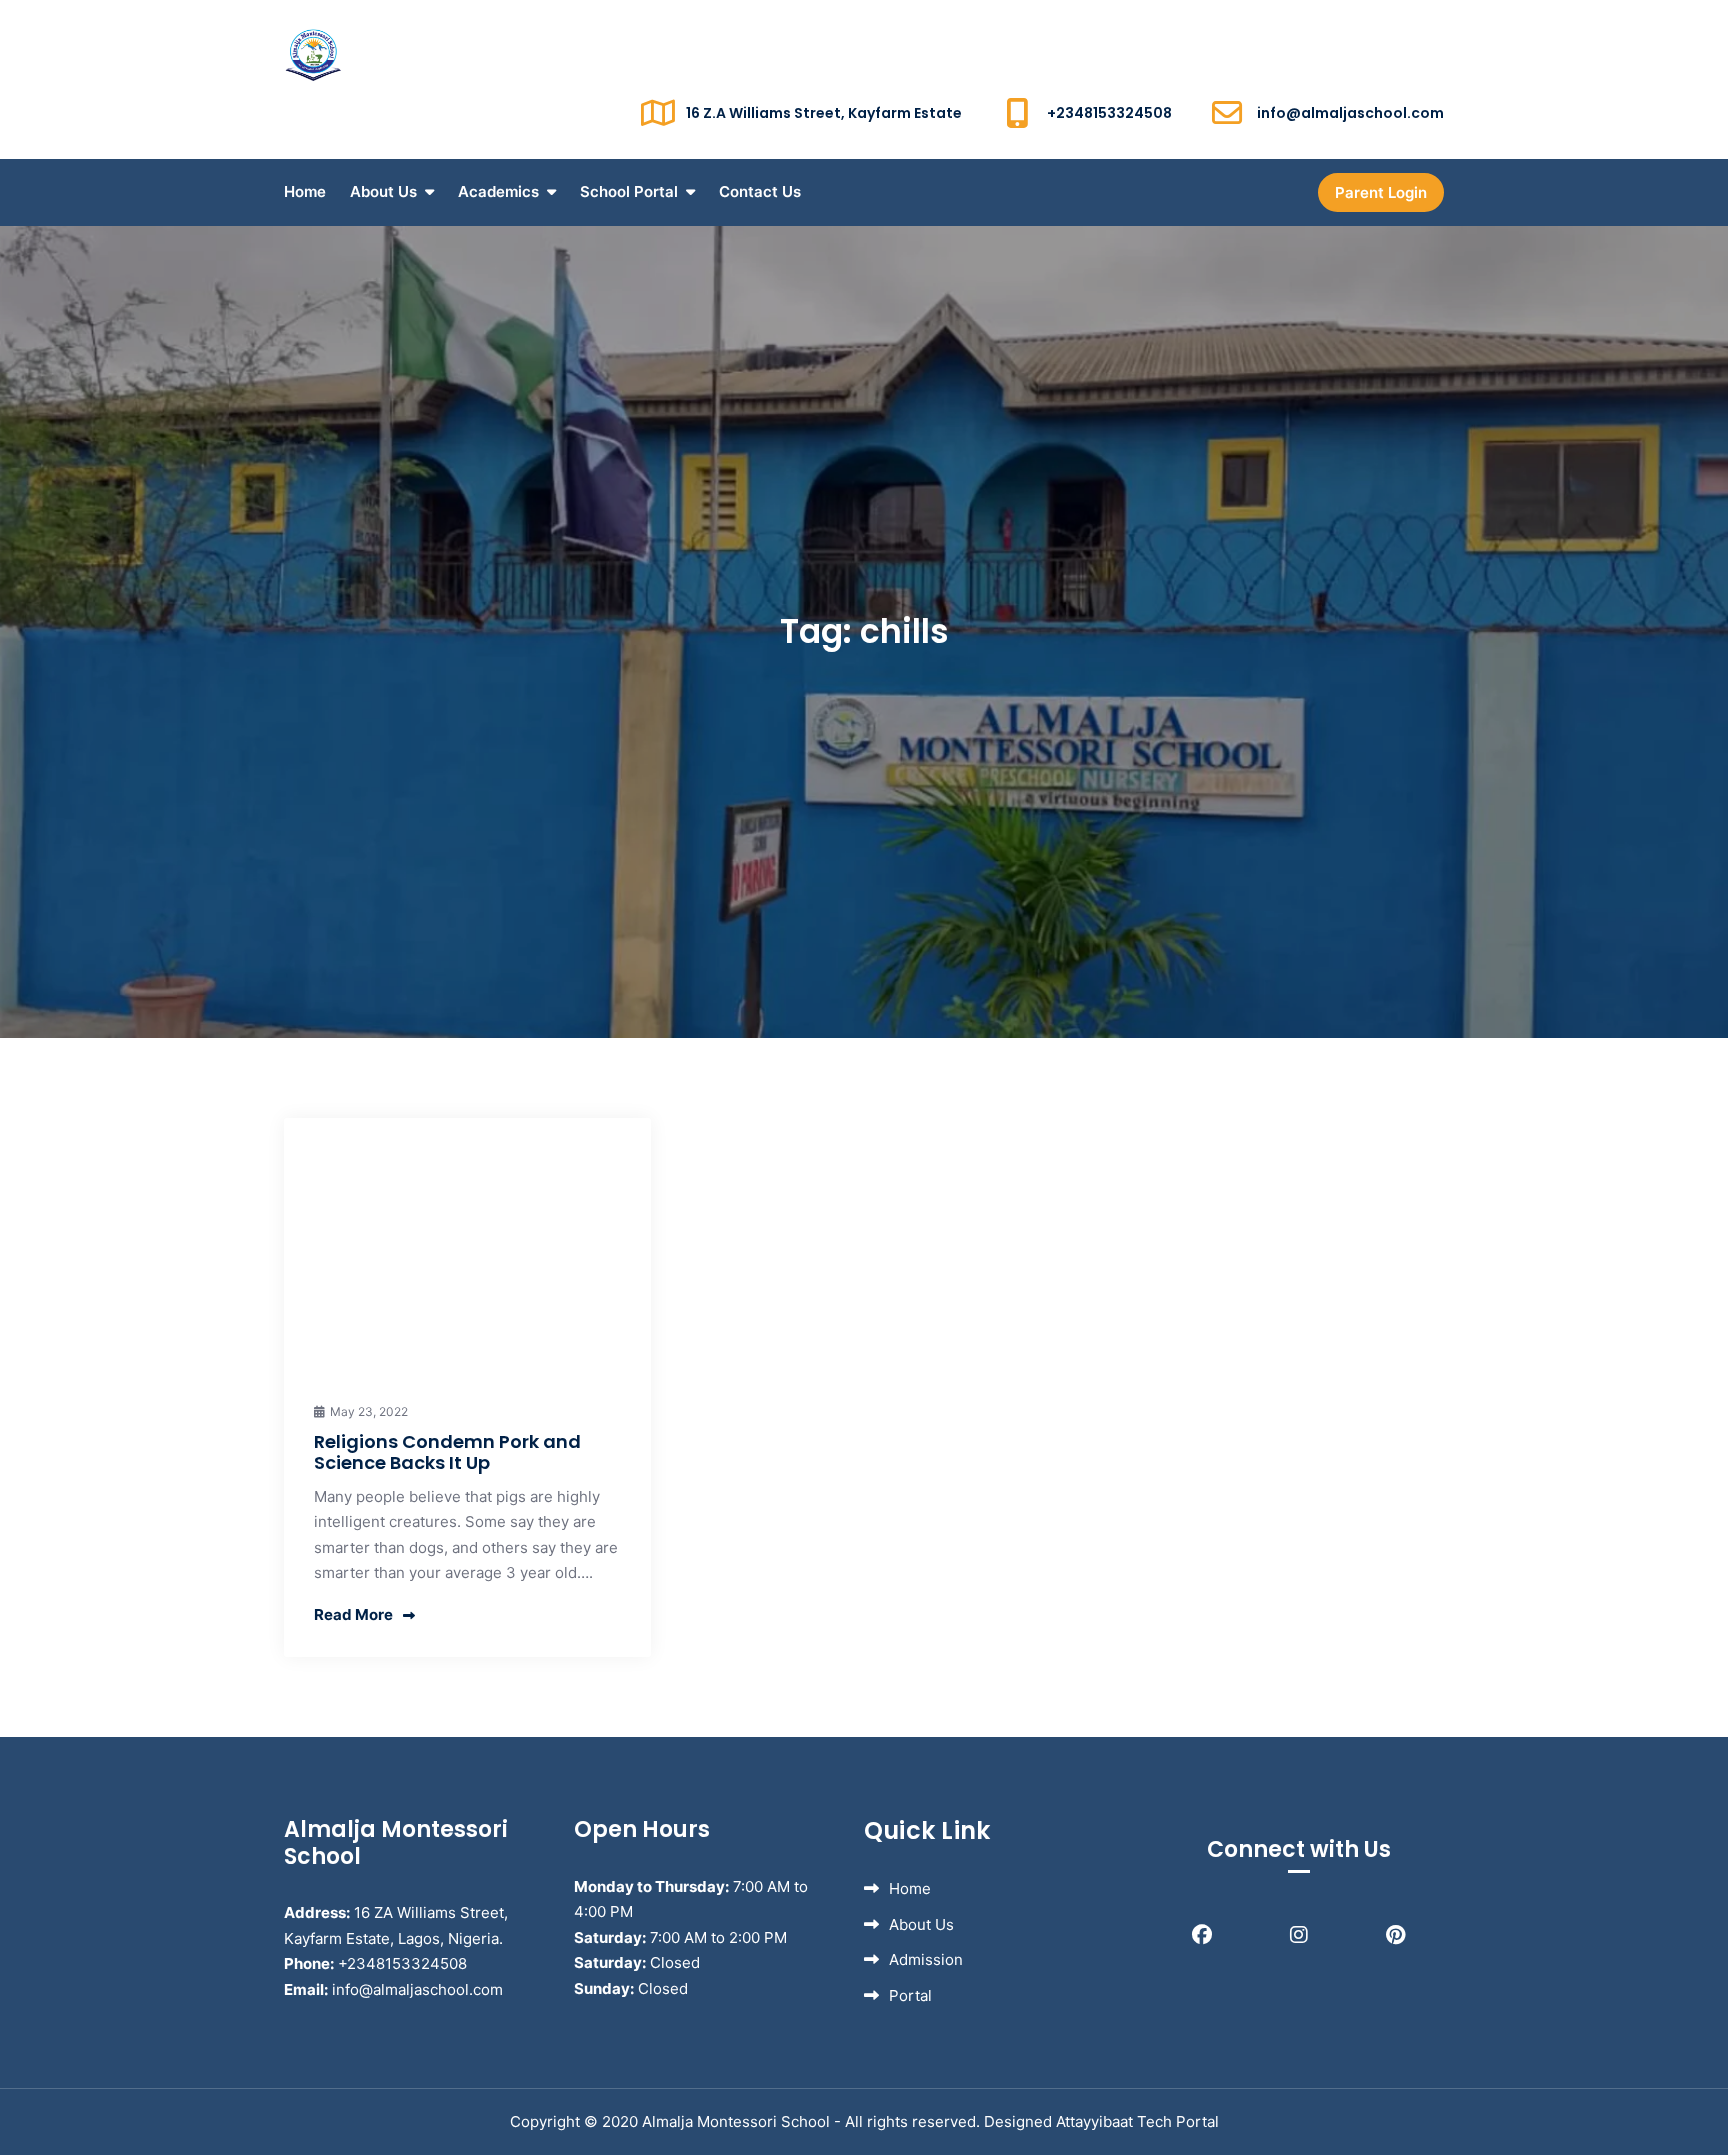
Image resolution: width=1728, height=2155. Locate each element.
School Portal (629, 191)
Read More (353, 1614)
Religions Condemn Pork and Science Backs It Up (447, 1452)
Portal (910, 1995)
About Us (383, 191)
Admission (926, 1959)
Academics (498, 191)
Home (305, 191)
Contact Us (760, 191)
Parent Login (1381, 192)
